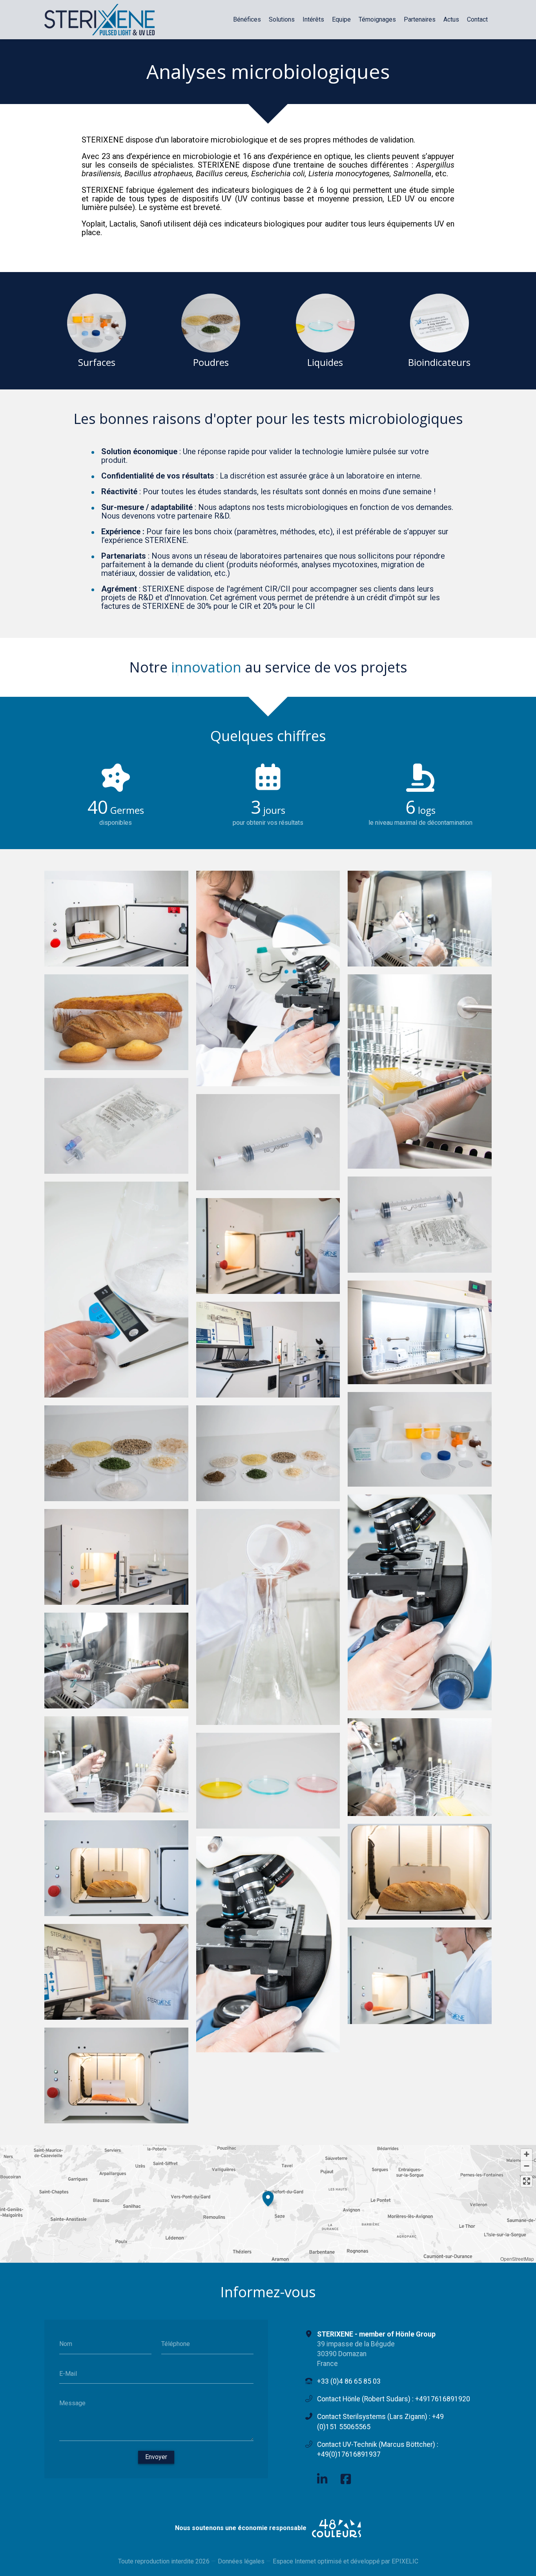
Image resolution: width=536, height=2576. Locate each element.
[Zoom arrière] (526, 2166)
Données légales (241, 2561)
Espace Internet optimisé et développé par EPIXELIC (345, 2561)
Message (72, 2403)
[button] (268, 2198)
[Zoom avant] (526, 2155)
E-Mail (68, 2373)
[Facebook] (346, 2479)
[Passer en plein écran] (526, 2181)
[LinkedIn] (322, 2479)
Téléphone (176, 2344)
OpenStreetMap (517, 2259)
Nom (66, 2344)
